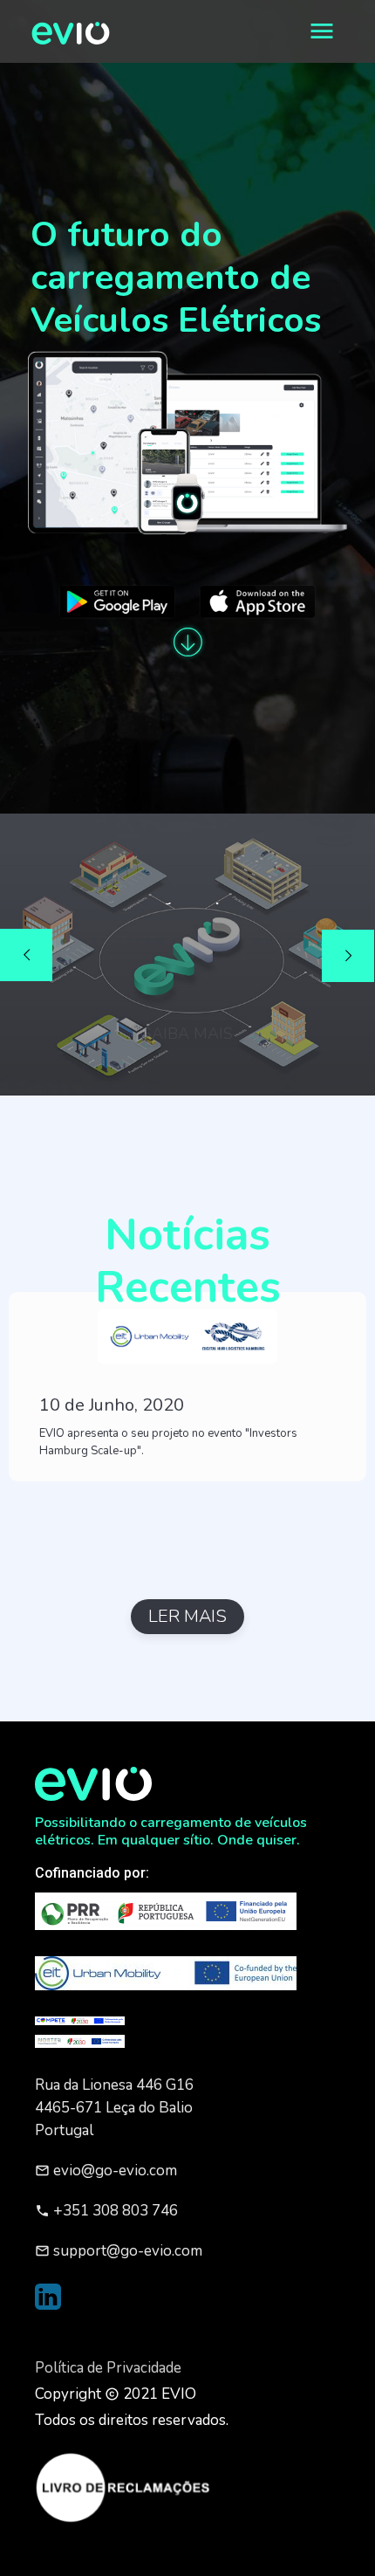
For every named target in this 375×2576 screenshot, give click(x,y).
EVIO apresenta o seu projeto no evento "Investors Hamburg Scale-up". (168, 1442)
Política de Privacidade (108, 2368)
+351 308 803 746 (106, 2211)
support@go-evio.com (119, 2251)
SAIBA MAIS (187, 1008)
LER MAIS (187, 1616)
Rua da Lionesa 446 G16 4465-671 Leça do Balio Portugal (114, 2108)
